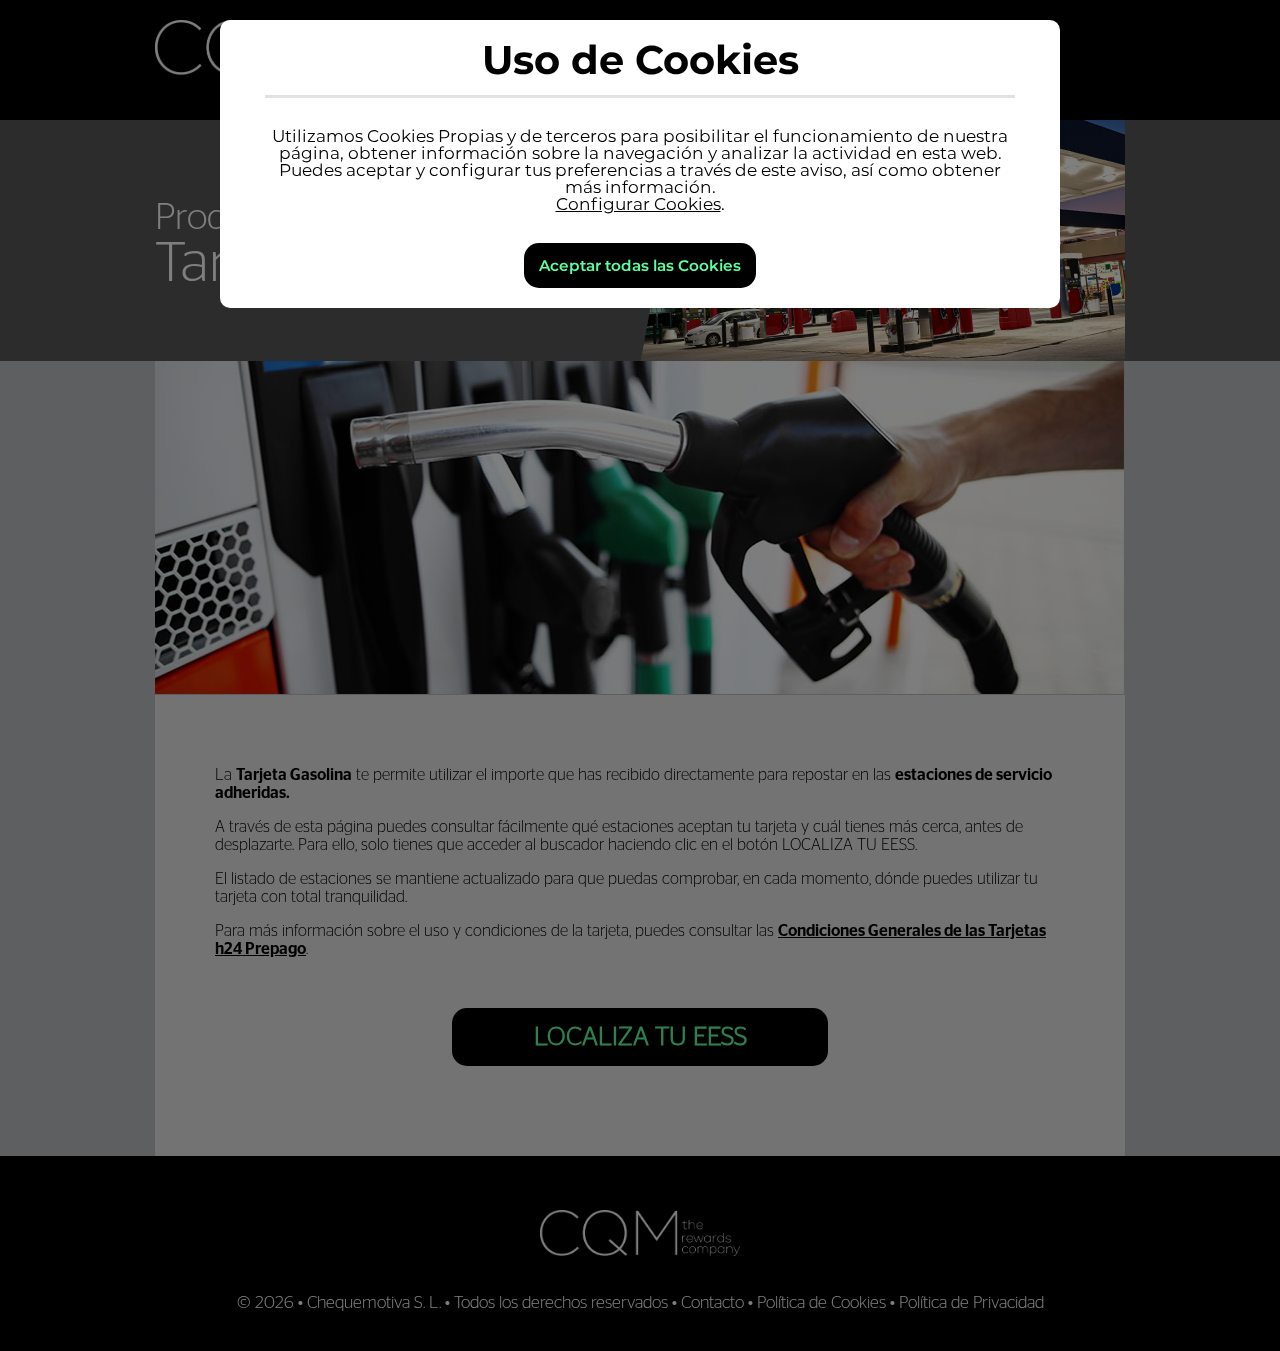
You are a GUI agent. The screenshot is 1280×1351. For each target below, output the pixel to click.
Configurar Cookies (638, 204)
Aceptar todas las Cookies (640, 265)
